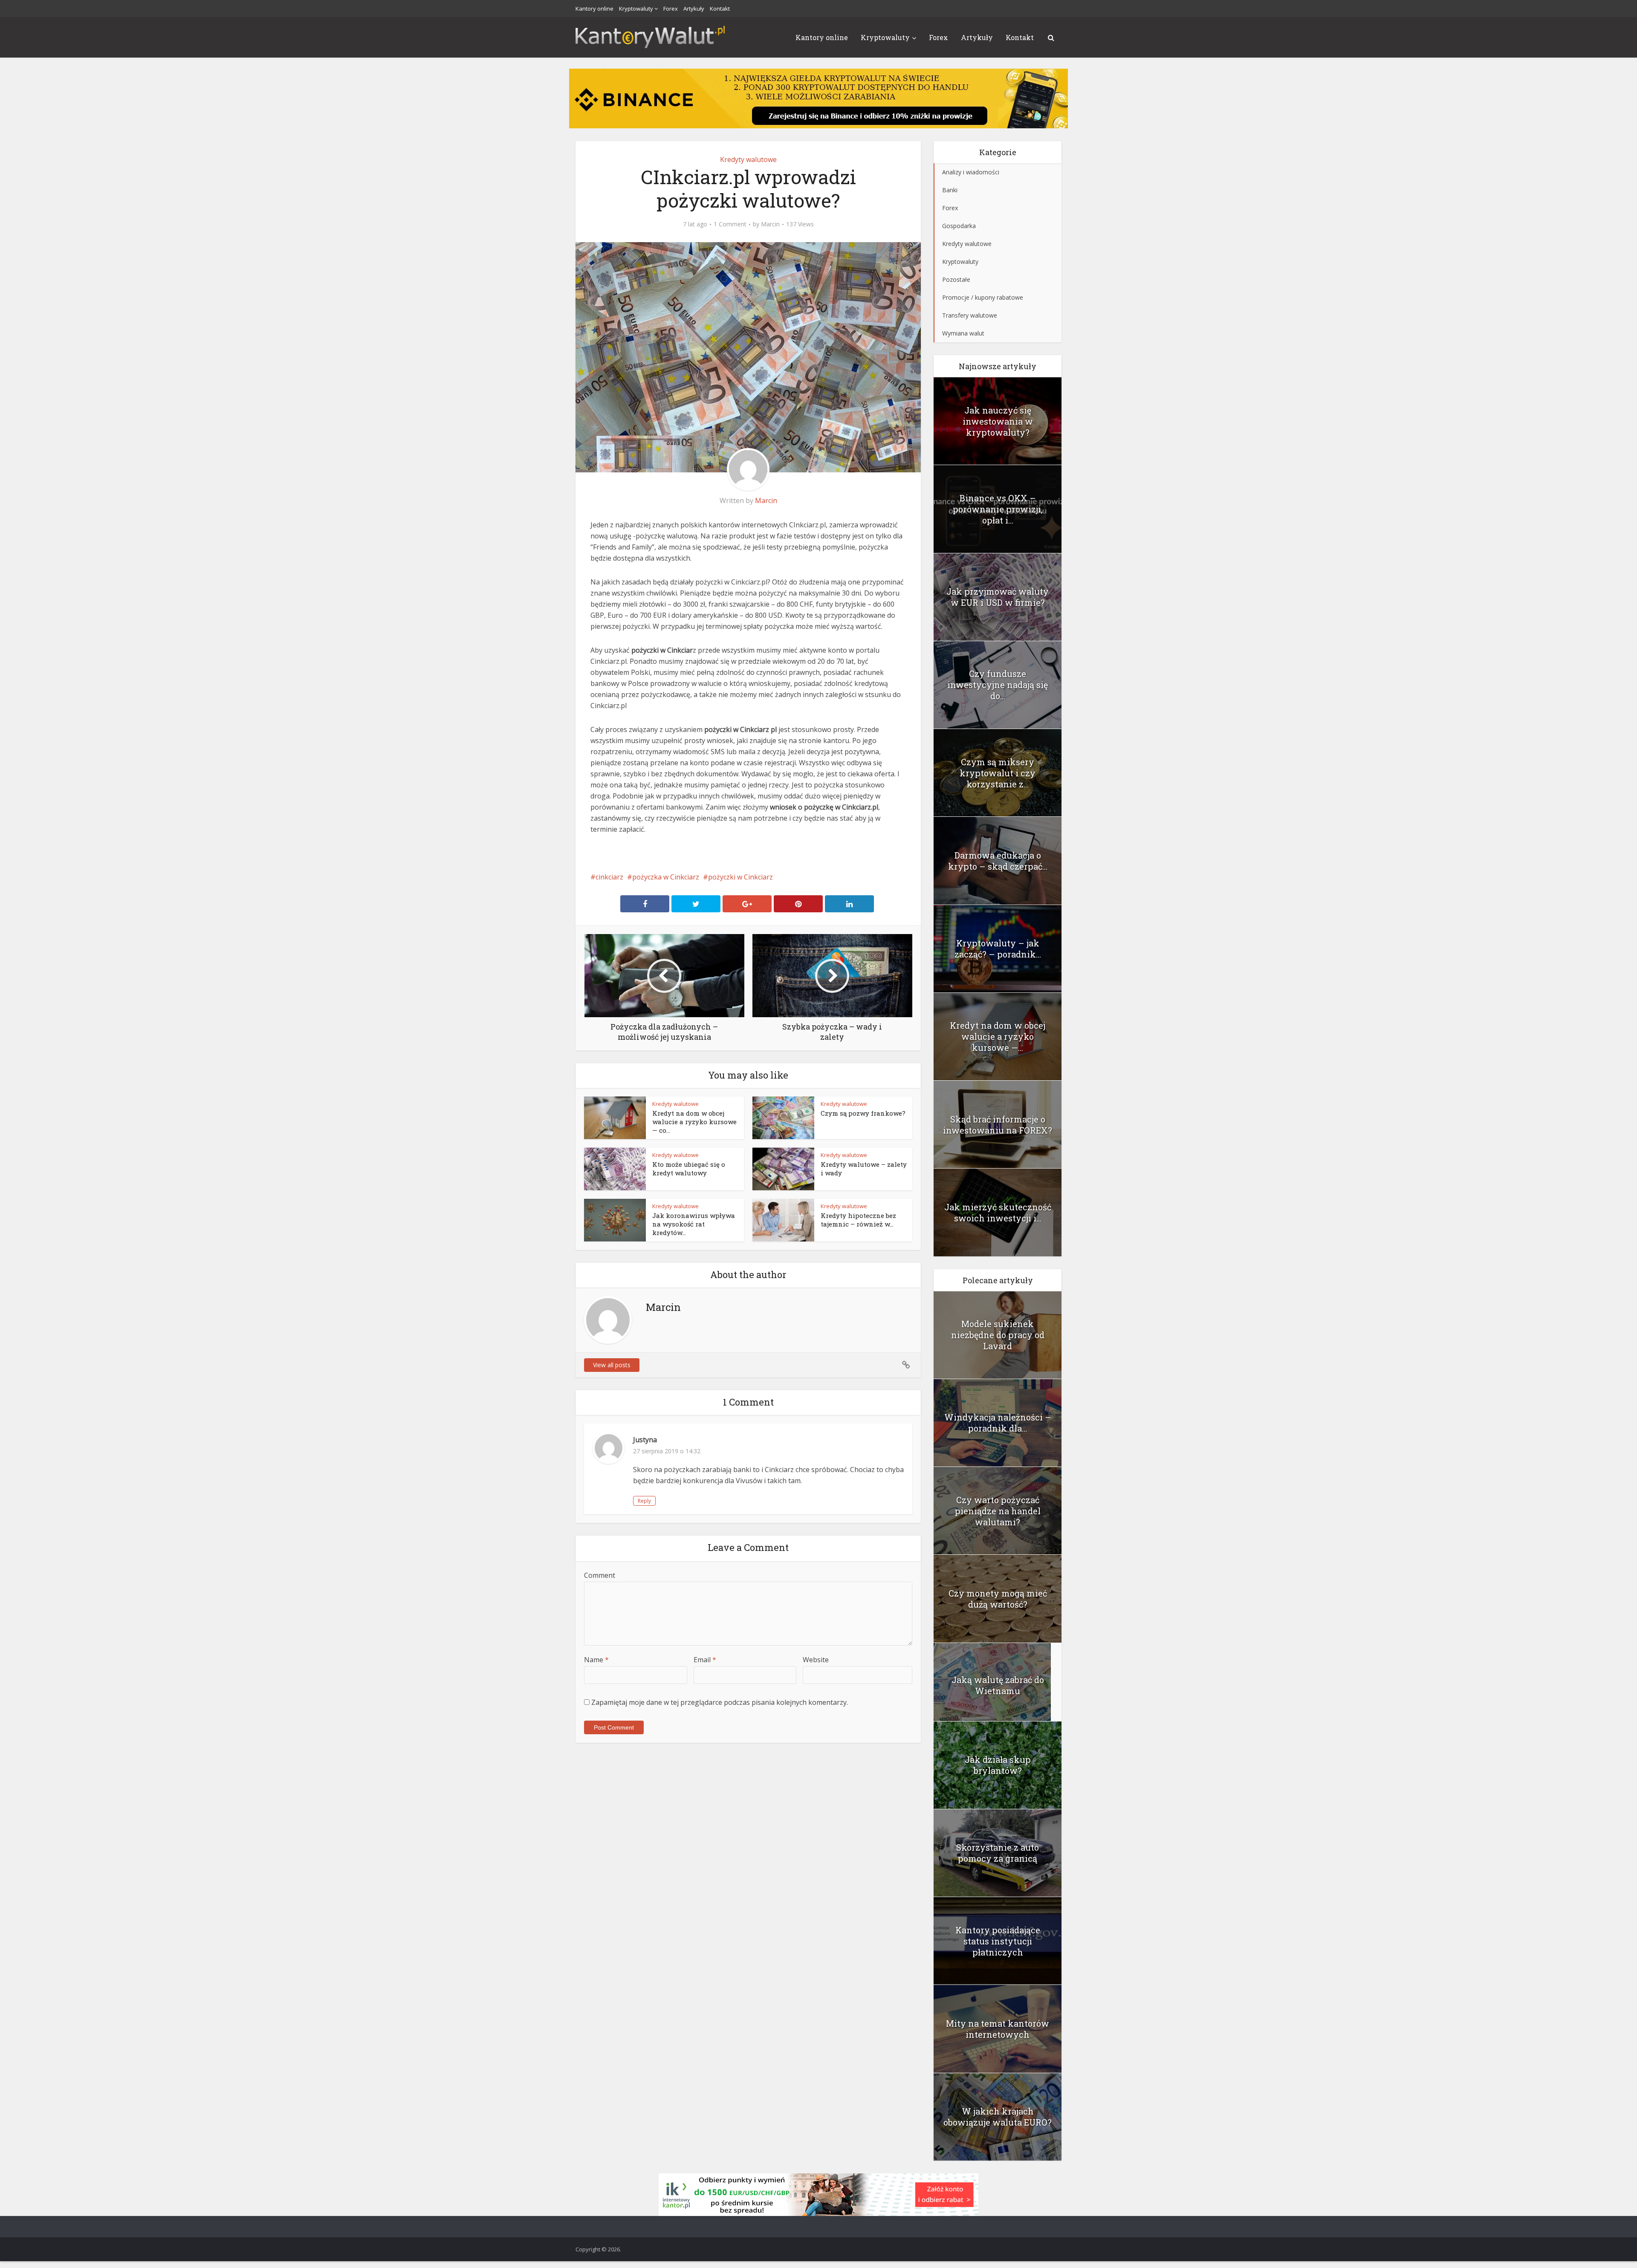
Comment (600, 1575)
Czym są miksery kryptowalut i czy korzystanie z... (998, 773)
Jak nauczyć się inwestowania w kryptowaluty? (998, 421)
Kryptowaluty (636, 9)
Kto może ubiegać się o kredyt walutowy (689, 1169)
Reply (644, 1501)
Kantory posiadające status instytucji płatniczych (998, 1941)
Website (816, 1660)
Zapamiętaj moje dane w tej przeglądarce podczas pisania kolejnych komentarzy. (720, 1702)
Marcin (770, 224)
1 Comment (730, 224)
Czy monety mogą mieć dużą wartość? (998, 1599)
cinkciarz (609, 877)
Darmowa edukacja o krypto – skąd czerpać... (998, 861)
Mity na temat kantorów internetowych (998, 2029)
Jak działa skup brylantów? (998, 1765)
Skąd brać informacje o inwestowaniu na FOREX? (998, 1125)
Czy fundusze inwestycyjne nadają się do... (998, 685)
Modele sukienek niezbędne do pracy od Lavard (998, 1335)
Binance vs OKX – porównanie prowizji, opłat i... (998, 509)
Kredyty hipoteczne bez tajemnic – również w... (858, 1220)
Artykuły (694, 9)
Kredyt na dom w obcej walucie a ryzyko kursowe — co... (694, 1122)
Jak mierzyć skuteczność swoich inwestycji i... (998, 1212)
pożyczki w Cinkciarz (740, 877)
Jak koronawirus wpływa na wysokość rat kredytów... (694, 1224)
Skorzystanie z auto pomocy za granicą (998, 1853)
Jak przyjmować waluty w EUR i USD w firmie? (998, 597)
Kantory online (594, 9)
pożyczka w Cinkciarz (666, 877)
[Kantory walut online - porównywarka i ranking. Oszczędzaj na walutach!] (650, 36)
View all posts (612, 1365)
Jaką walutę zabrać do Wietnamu (998, 1685)
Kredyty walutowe (748, 159)
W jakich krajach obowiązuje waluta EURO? (998, 2117)
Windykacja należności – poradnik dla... (998, 1423)
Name (596, 1660)
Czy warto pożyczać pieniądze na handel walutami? (998, 1511)
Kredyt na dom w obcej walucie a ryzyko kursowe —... (998, 1036)
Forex (671, 9)
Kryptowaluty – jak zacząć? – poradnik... (998, 949)
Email (705, 1660)
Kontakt (720, 9)
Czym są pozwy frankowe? (863, 1113)
